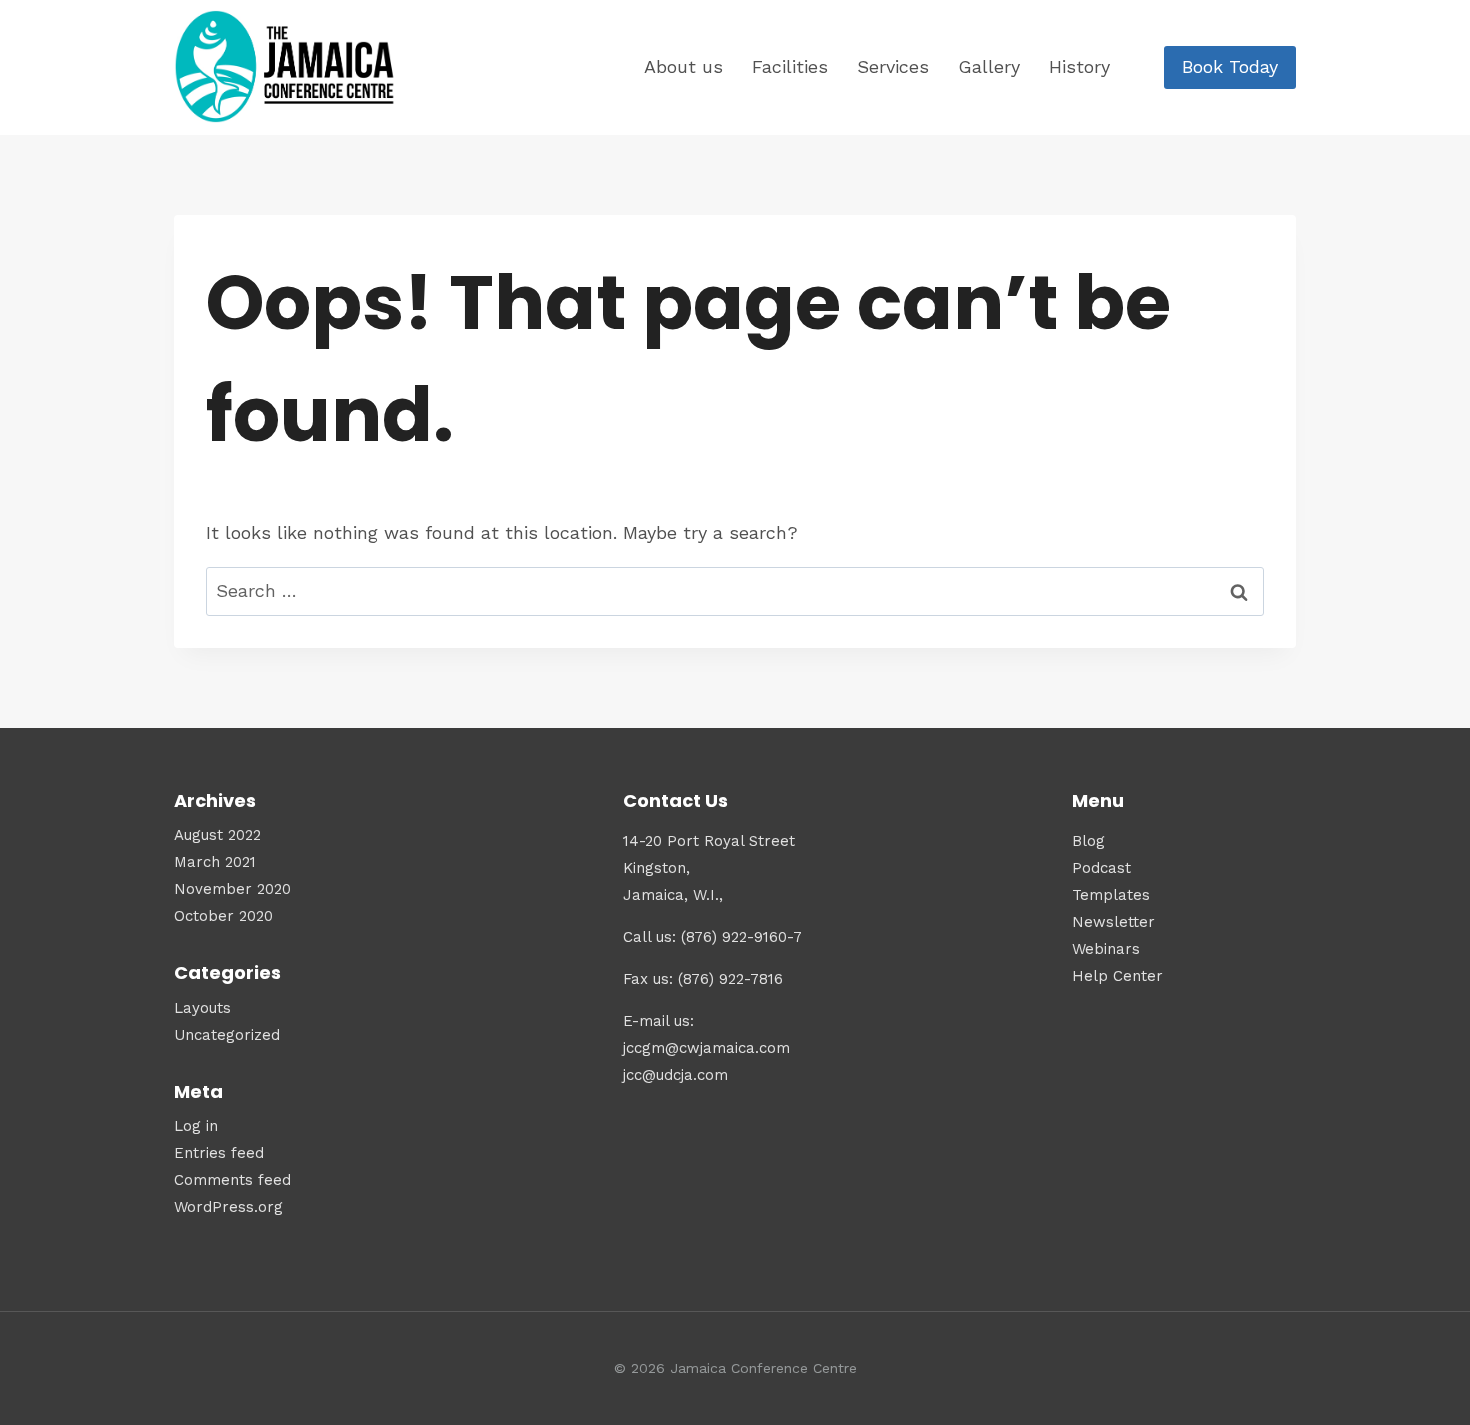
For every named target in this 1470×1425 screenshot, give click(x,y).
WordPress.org (228, 1207)
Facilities (790, 66)
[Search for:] (735, 590)
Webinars (1106, 949)
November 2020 (232, 889)
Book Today (1230, 66)
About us (683, 66)
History (1079, 66)
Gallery (989, 66)
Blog (1088, 841)
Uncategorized (227, 1035)
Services (893, 66)
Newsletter (1113, 922)
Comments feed (232, 1180)
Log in (196, 1126)
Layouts (202, 1008)
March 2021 (215, 862)
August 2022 (217, 835)
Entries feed (219, 1153)
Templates (1111, 895)
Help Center (1117, 976)
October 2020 (223, 916)
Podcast (1101, 868)
